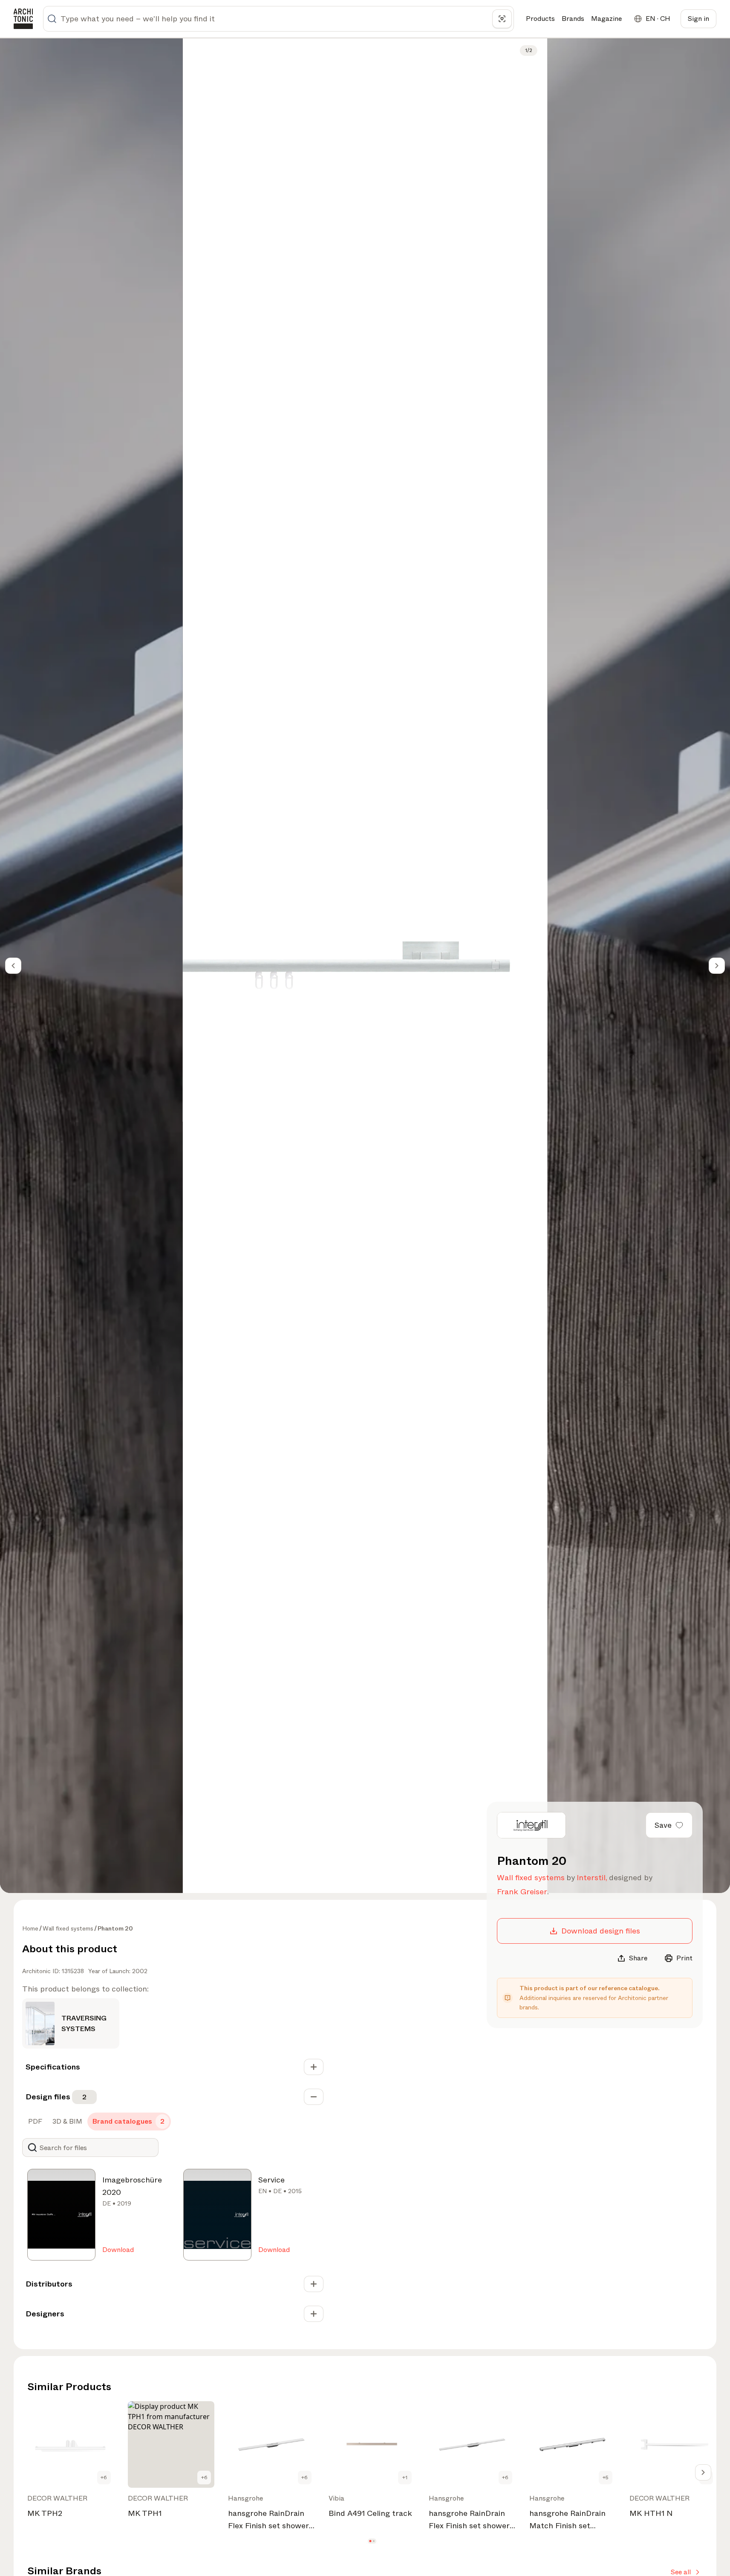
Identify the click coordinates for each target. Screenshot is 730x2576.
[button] (370, 2541)
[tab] (34, 2122)
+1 (405, 2478)
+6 (104, 2478)
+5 (606, 2478)
